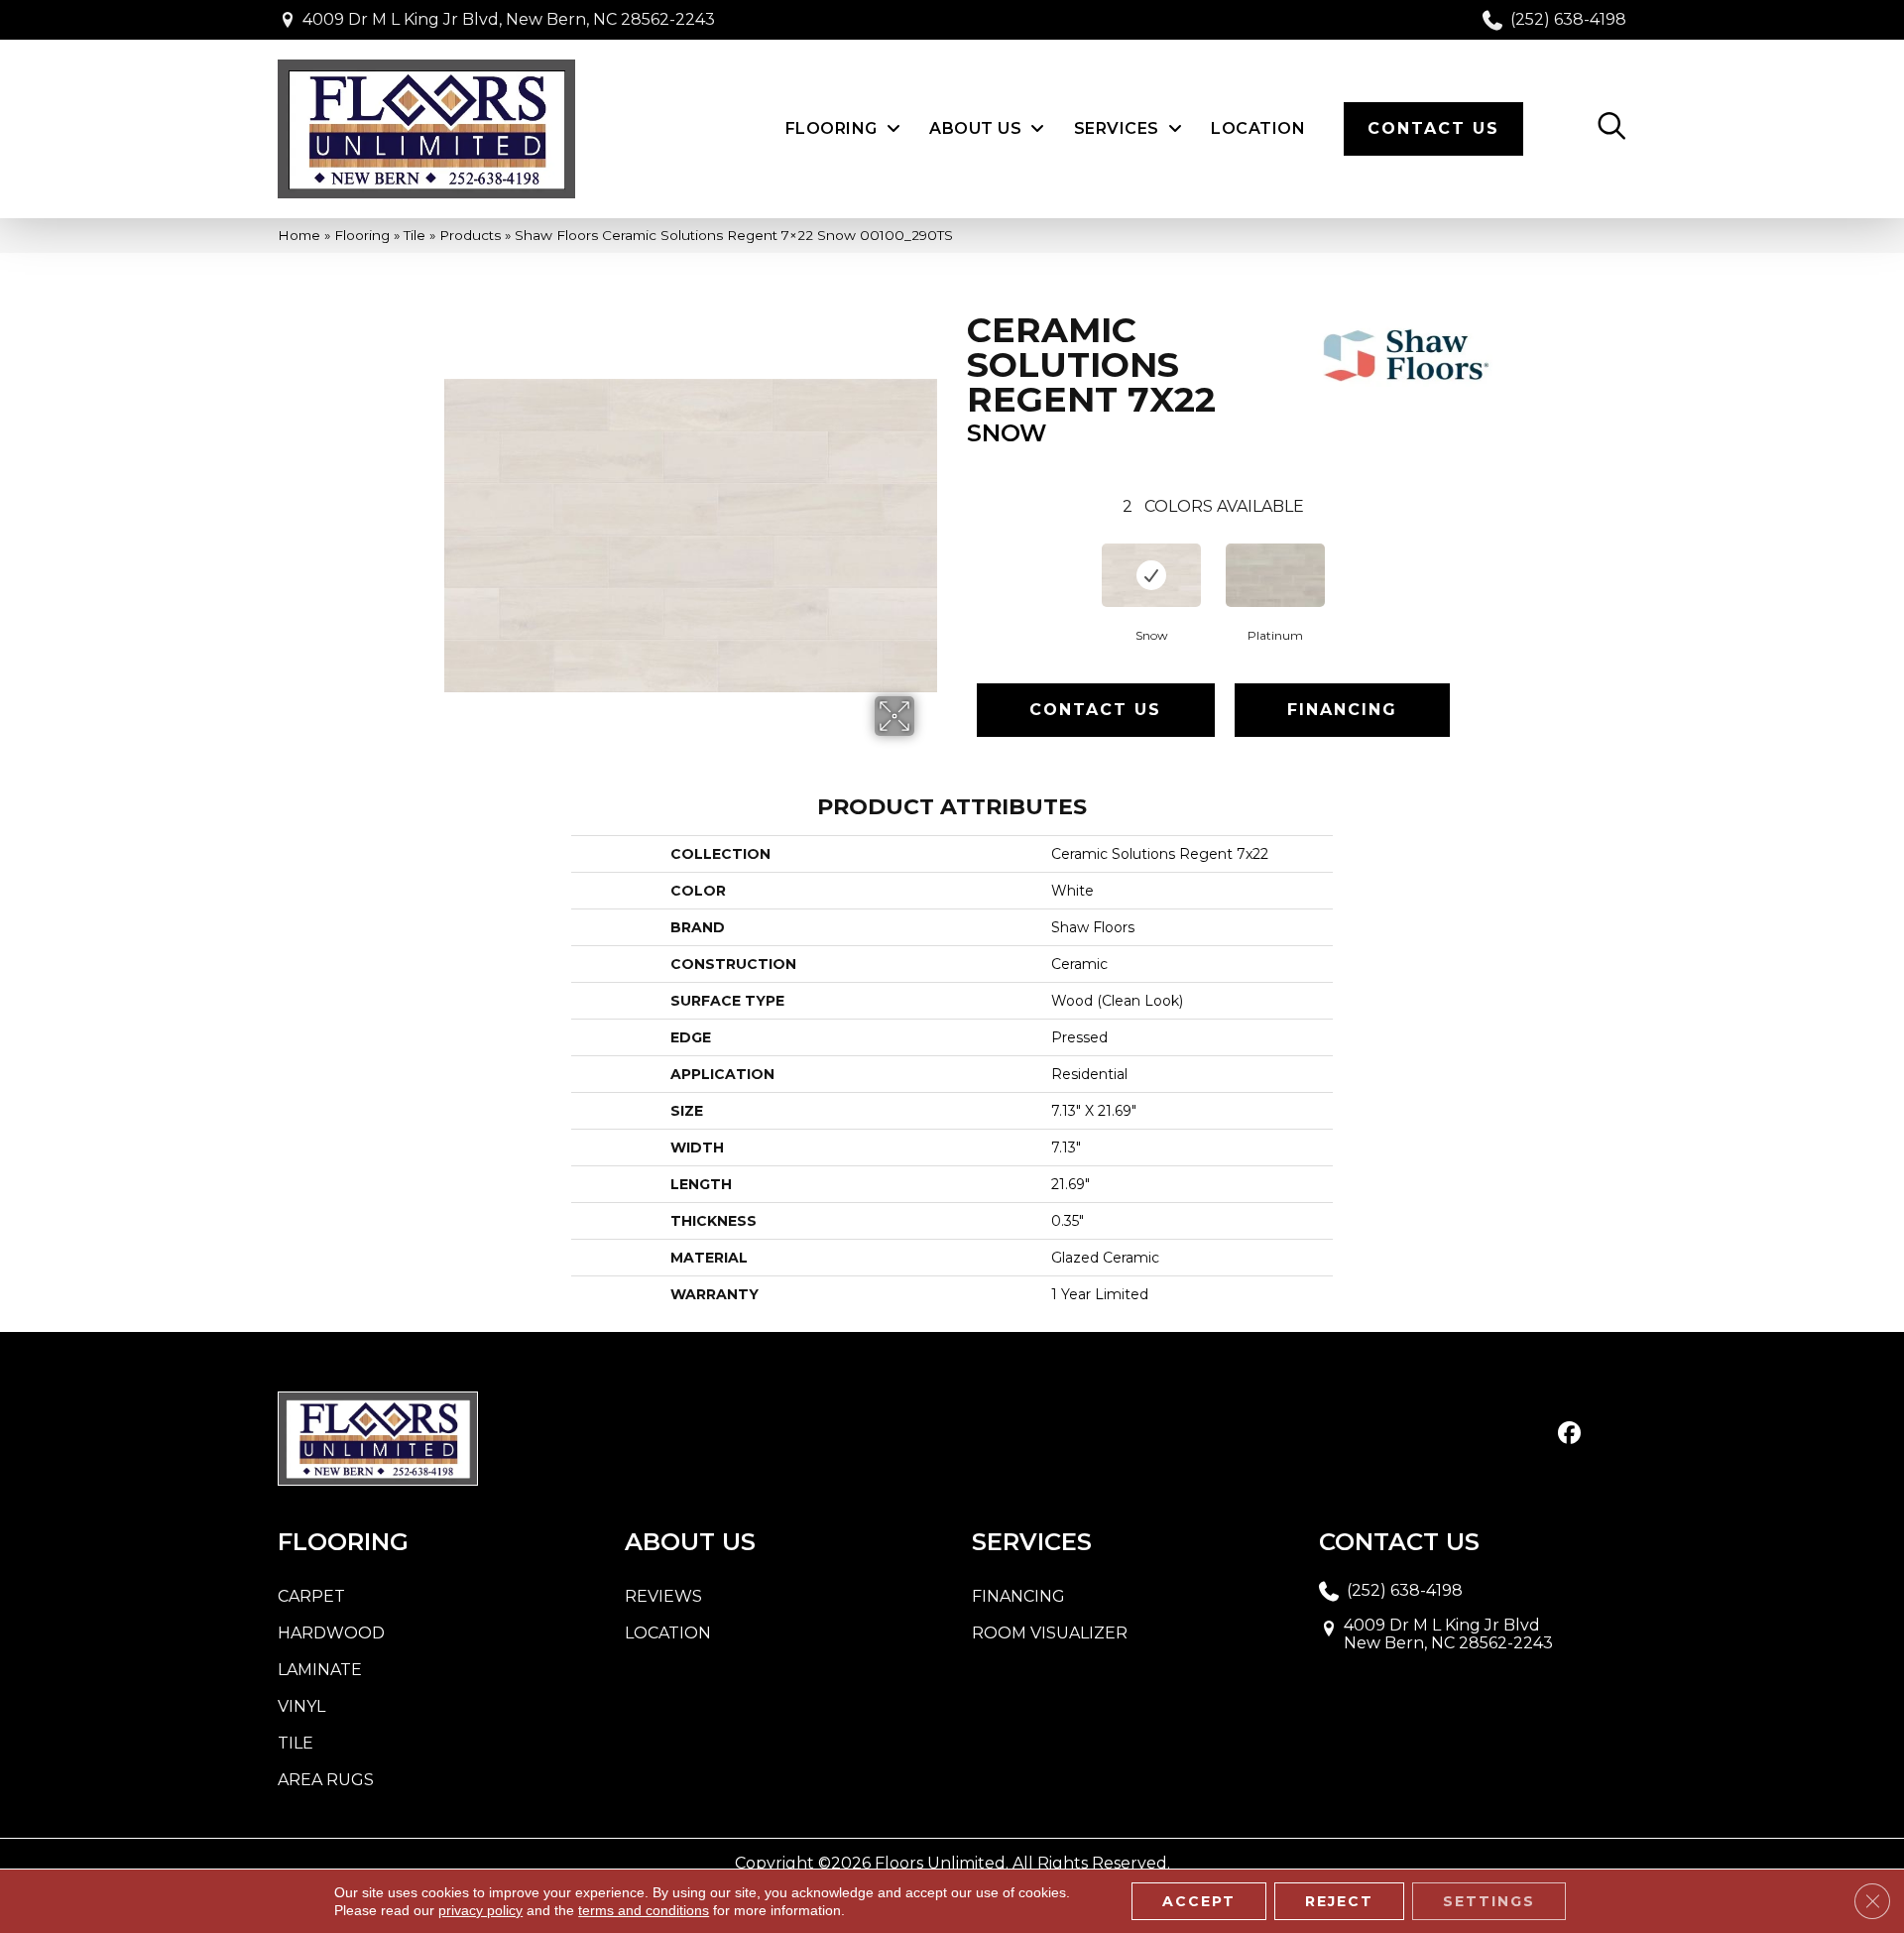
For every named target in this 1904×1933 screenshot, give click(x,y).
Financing (1342, 710)
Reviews (663, 1596)
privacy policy (480, 1910)
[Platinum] (1275, 575)
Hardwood (331, 1633)
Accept (1199, 1901)
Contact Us (1095, 710)
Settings (1489, 1901)
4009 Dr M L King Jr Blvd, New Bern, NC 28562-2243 (509, 19)
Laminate (320, 1670)
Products (470, 235)
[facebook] (1569, 1434)
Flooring (362, 235)
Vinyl (301, 1706)
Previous (957, 558)
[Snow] (1151, 575)
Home (299, 235)
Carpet (311, 1596)
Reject (1339, 1901)
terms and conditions (644, 1910)
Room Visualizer (1050, 1633)
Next (1470, 558)
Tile (415, 235)
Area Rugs (326, 1780)
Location (668, 1633)
